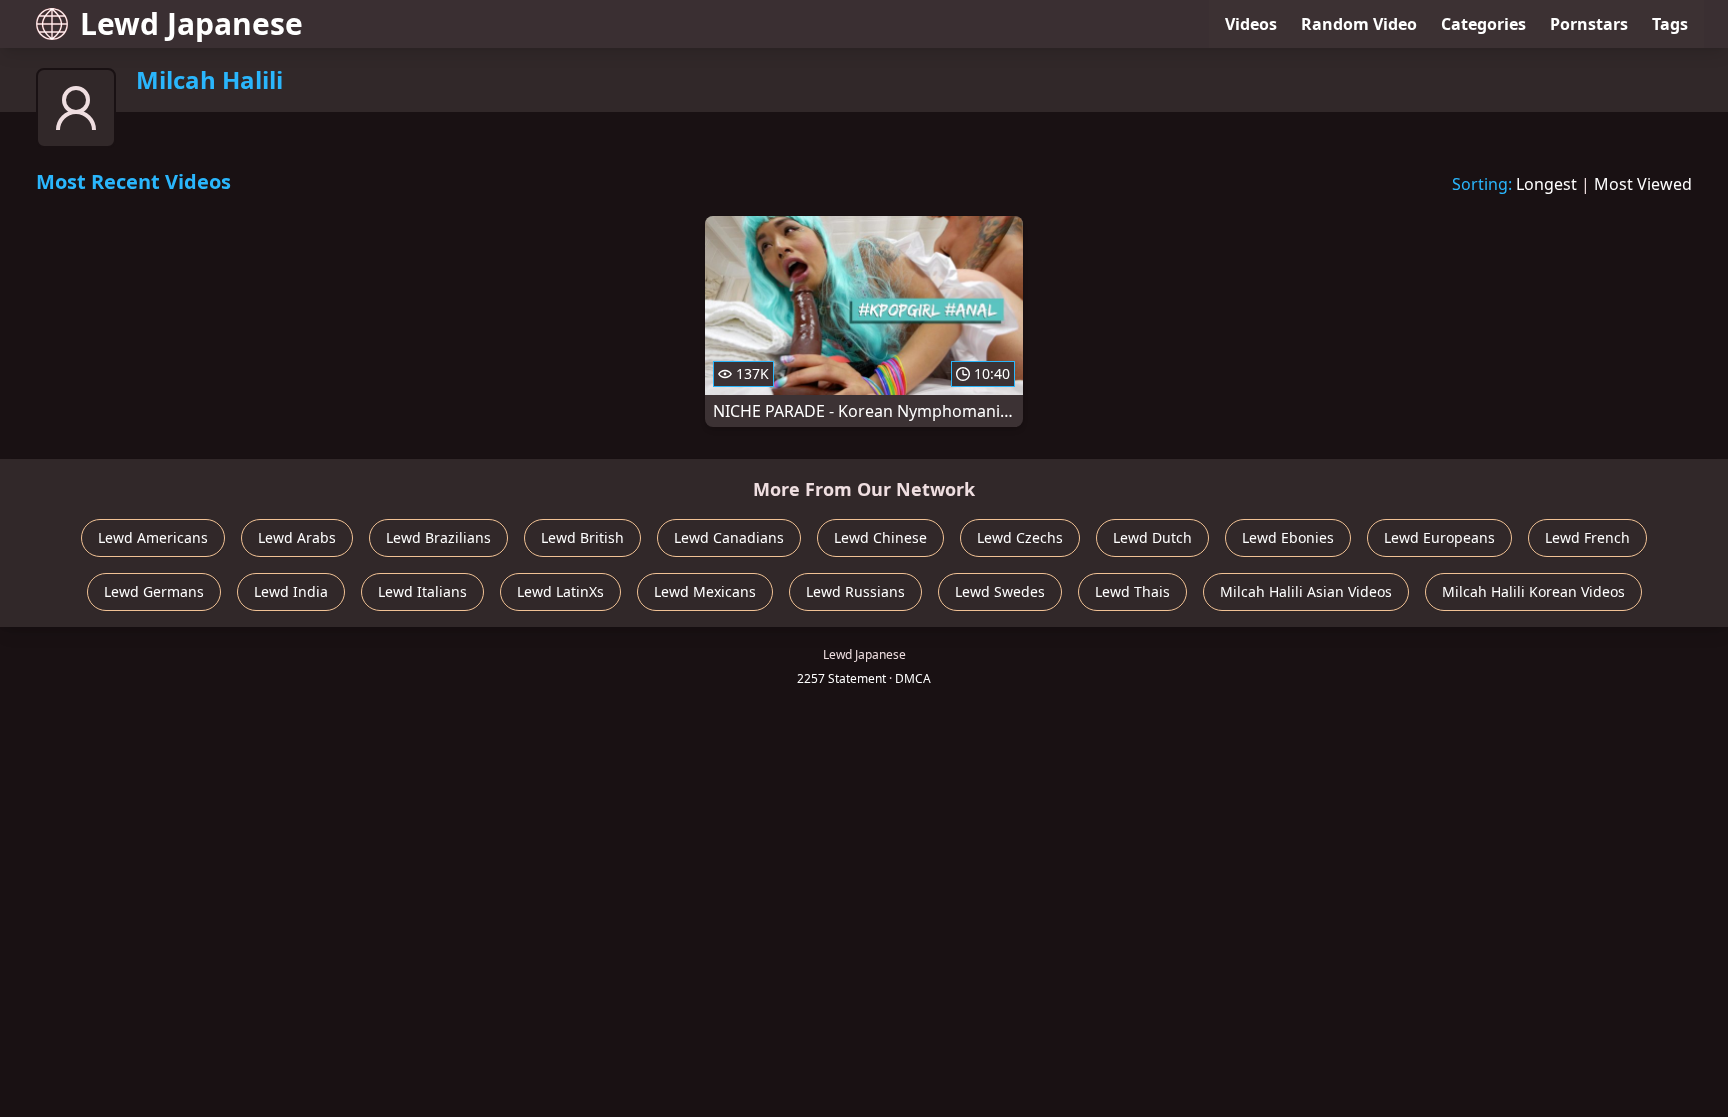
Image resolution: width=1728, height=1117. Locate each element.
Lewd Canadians (729, 537)
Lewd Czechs (1020, 537)
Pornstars (1589, 24)
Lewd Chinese (880, 537)
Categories (1483, 24)
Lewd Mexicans (705, 591)
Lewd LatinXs (560, 591)
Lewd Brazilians (438, 537)
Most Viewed (1643, 184)
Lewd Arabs (297, 537)
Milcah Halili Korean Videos (1533, 591)
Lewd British (582, 537)
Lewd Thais (1132, 591)
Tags (1670, 24)
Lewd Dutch (1152, 537)
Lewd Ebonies (1288, 537)
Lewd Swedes (1000, 591)
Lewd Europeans (1439, 537)
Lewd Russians (855, 591)
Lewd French (1587, 537)
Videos (1251, 24)
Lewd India (291, 591)
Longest (1546, 184)
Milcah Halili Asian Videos (1306, 591)
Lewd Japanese (191, 23)
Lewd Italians (422, 591)
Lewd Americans (153, 537)
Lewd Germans (154, 591)
